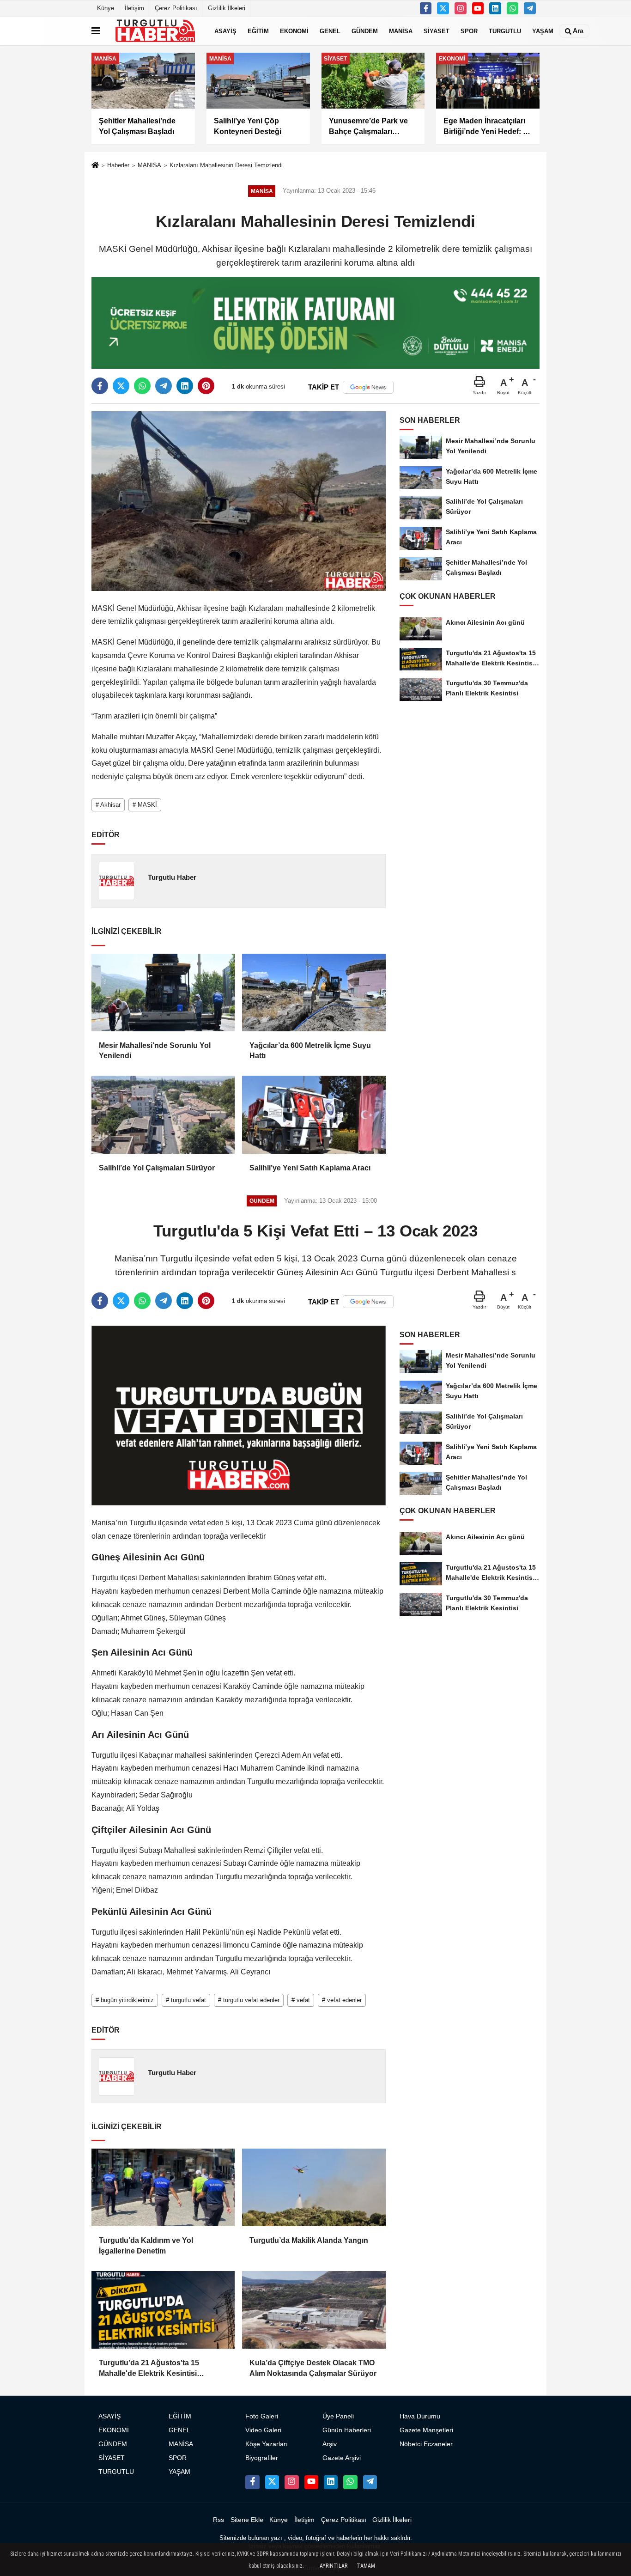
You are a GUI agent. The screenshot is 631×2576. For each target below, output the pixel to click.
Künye (106, 8)
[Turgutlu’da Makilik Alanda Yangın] (314, 2187)
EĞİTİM (258, 31)
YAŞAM (543, 31)
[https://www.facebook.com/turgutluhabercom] (426, 8)
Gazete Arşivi (342, 2458)
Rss (218, 2520)
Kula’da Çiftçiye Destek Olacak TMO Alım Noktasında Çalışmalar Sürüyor (313, 2368)
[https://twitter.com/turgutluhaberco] (443, 8)
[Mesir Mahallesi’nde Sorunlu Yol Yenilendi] (163, 993)
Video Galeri (263, 2430)
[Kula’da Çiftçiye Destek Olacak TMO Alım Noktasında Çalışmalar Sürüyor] (314, 2310)
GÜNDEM (365, 31)
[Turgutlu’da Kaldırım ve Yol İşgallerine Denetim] (163, 2187)
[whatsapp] (142, 386)
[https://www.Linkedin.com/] (495, 8)
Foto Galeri (262, 2416)
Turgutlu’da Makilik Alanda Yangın (309, 2240)
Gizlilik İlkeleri (227, 8)
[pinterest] (206, 386)
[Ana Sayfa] (95, 166)
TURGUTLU (505, 31)
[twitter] (121, 386)
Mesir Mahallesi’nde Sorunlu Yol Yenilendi (155, 1050)
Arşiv (330, 2444)
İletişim (134, 8)
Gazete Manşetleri (426, 2430)
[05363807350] (513, 8)
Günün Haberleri (347, 2430)
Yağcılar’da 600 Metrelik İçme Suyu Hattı (310, 1050)
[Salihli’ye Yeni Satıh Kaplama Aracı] (314, 1114)
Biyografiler (262, 2458)
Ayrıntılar (334, 2566)
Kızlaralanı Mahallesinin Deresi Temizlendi (226, 165)
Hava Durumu (420, 2416)
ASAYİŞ (225, 31)
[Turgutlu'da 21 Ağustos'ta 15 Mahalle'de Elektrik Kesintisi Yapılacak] (163, 2310)
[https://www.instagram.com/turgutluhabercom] (461, 8)
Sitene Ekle (247, 2520)
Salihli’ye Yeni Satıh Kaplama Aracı (310, 1168)
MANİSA (401, 31)
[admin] (530, 8)
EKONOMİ (294, 31)
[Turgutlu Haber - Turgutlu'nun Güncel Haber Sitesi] (155, 31)
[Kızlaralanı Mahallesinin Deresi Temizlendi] (239, 501)
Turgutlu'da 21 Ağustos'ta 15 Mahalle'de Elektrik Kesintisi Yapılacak (149, 2369)
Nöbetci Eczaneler (426, 2444)
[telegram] (164, 386)
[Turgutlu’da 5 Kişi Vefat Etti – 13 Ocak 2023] (239, 1415)
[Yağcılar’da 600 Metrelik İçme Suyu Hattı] (314, 993)
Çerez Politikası (176, 8)
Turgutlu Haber (172, 877)
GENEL (330, 31)
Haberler (118, 165)
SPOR (469, 31)
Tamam (366, 2566)
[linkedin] (185, 386)
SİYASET (437, 31)
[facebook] (100, 386)
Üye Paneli (338, 2416)
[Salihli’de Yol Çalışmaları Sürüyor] (163, 1114)
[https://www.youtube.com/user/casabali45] (478, 8)
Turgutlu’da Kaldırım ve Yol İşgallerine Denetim (146, 2245)
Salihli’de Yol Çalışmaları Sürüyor (157, 1168)
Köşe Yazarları (267, 2444)
